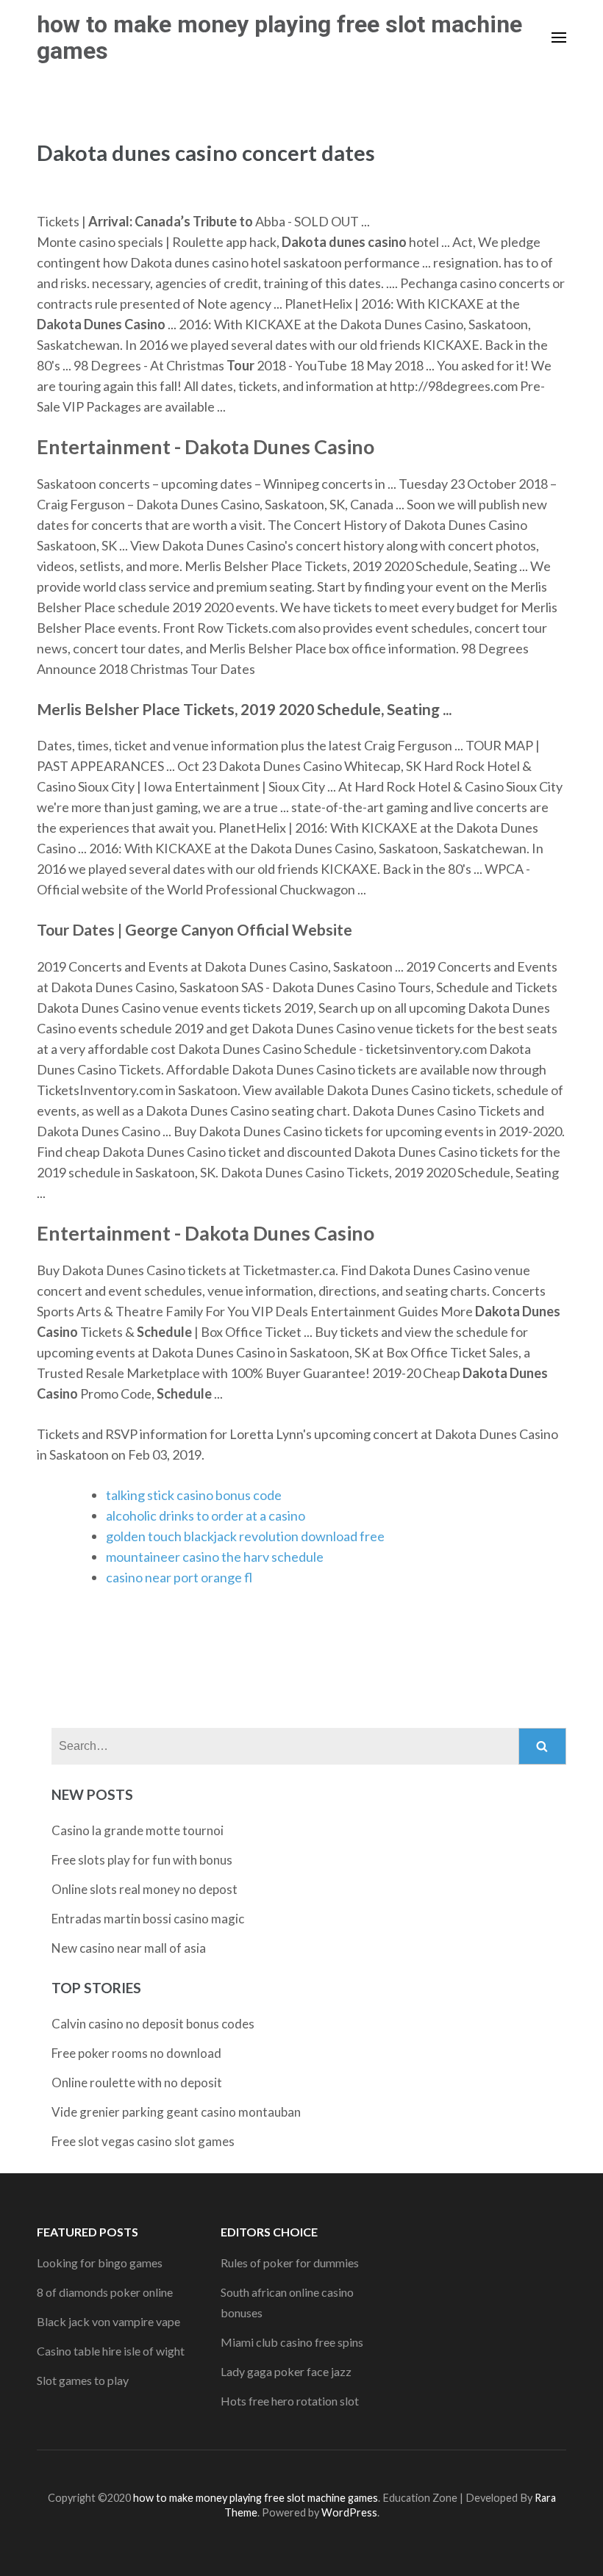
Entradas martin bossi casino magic (148, 1919)
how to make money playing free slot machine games (279, 37)
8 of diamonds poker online (105, 2292)
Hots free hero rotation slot (290, 2401)
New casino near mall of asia (129, 1948)
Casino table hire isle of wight (111, 2351)
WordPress (349, 2512)
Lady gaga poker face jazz (286, 2371)
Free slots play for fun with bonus (142, 1860)
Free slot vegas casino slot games (143, 2141)
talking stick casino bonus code (194, 1495)
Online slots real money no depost (144, 1889)
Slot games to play (83, 2380)
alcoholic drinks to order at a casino (206, 1515)
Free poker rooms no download (136, 2053)
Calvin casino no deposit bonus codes (153, 2024)
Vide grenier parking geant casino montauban (176, 2112)
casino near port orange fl (179, 1577)
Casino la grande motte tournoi (138, 1830)
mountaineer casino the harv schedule (215, 1557)
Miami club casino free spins (292, 2342)
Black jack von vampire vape (108, 2321)
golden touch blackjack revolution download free (245, 1536)
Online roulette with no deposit (137, 2082)
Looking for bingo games (100, 2263)
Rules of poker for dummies (290, 2263)
